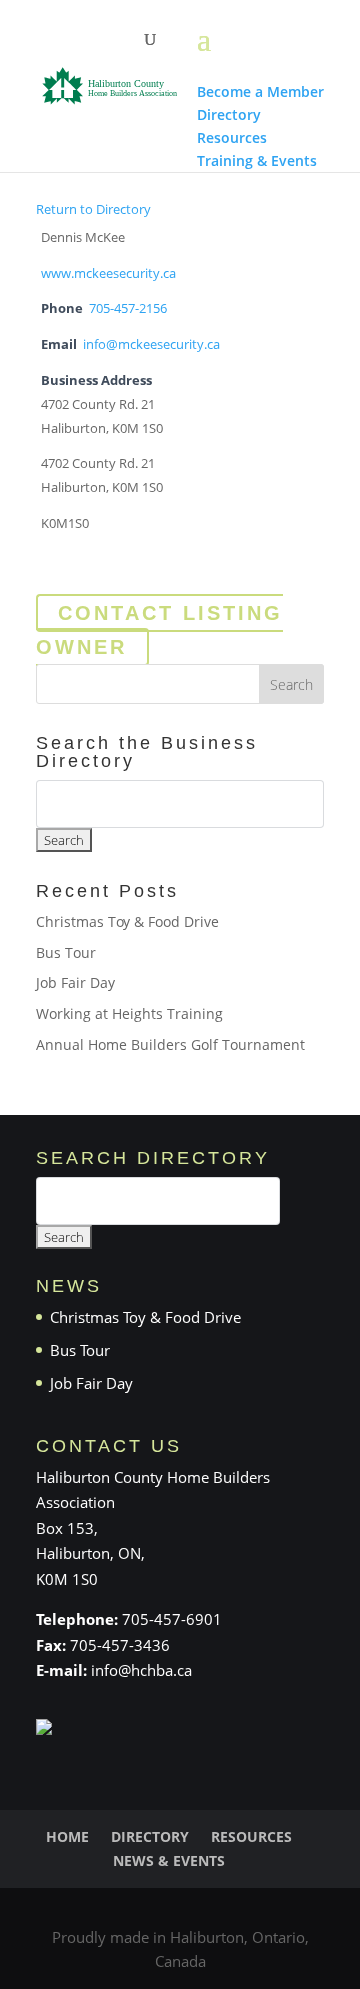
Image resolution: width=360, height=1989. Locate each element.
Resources (251, 1836)
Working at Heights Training (129, 1013)
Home (67, 1836)
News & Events (169, 1860)
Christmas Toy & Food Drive (127, 921)
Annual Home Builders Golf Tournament (170, 1044)
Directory (150, 1836)
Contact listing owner (159, 630)
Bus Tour (66, 952)
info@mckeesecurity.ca (151, 344)
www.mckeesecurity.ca (108, 273)
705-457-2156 (128, 308)
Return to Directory (93, 209)
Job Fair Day (75, 982)
